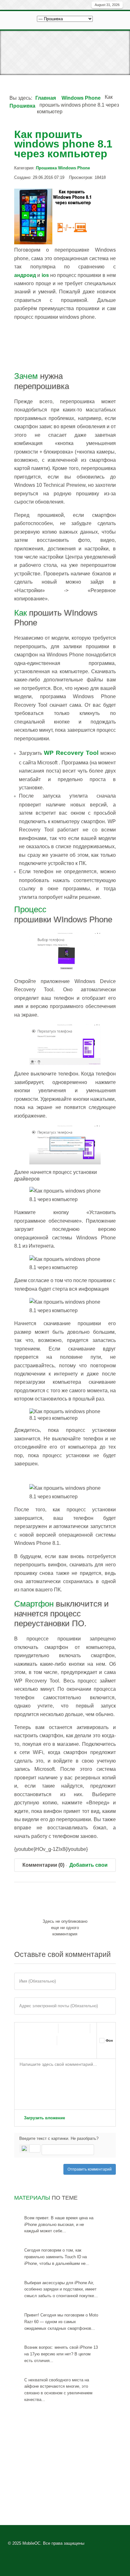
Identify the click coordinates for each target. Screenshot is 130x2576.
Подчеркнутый (48, 2028)
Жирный (22, 2028)
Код (79, 2040)
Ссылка (67, 2028)
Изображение (80, 2028)
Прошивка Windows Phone (63, 168)
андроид (25, 275)
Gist (21, 2053)
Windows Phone (81, 98)
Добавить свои (89, 1865)
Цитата (66, 2040)
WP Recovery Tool (71, 753)
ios (45, 275)
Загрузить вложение (44, 2118)
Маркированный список (21, 2040)
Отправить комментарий (90, 2169)
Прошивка (22, 106)
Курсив (35, 2028)
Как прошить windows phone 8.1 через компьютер (63, 144)
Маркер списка (47, 2040)
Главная (46, 98)
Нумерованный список (34, 2040)
